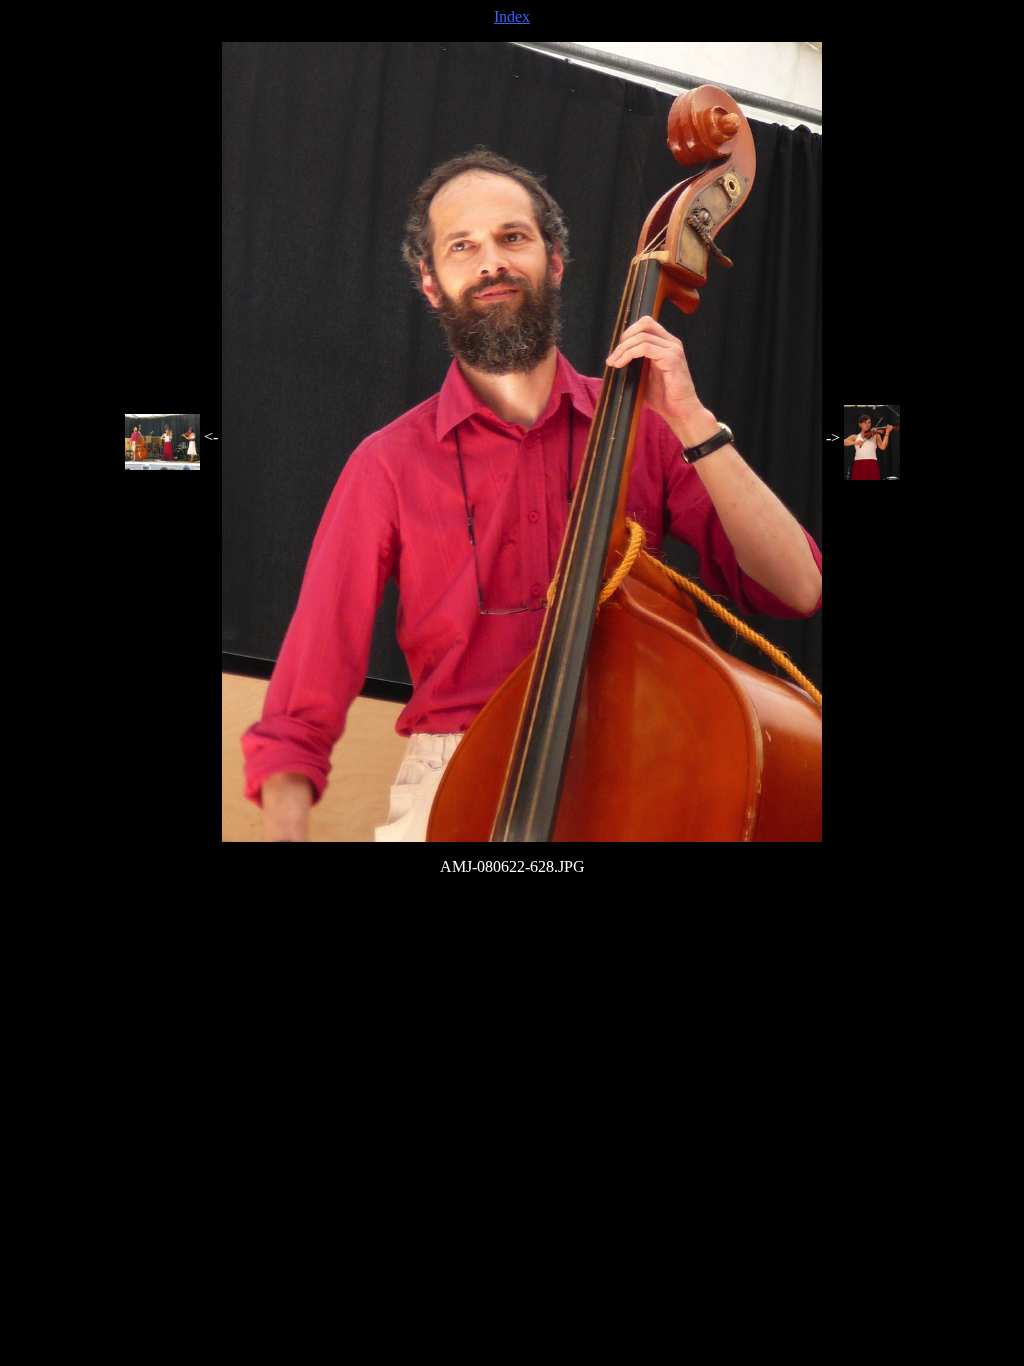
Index (512, 16)
